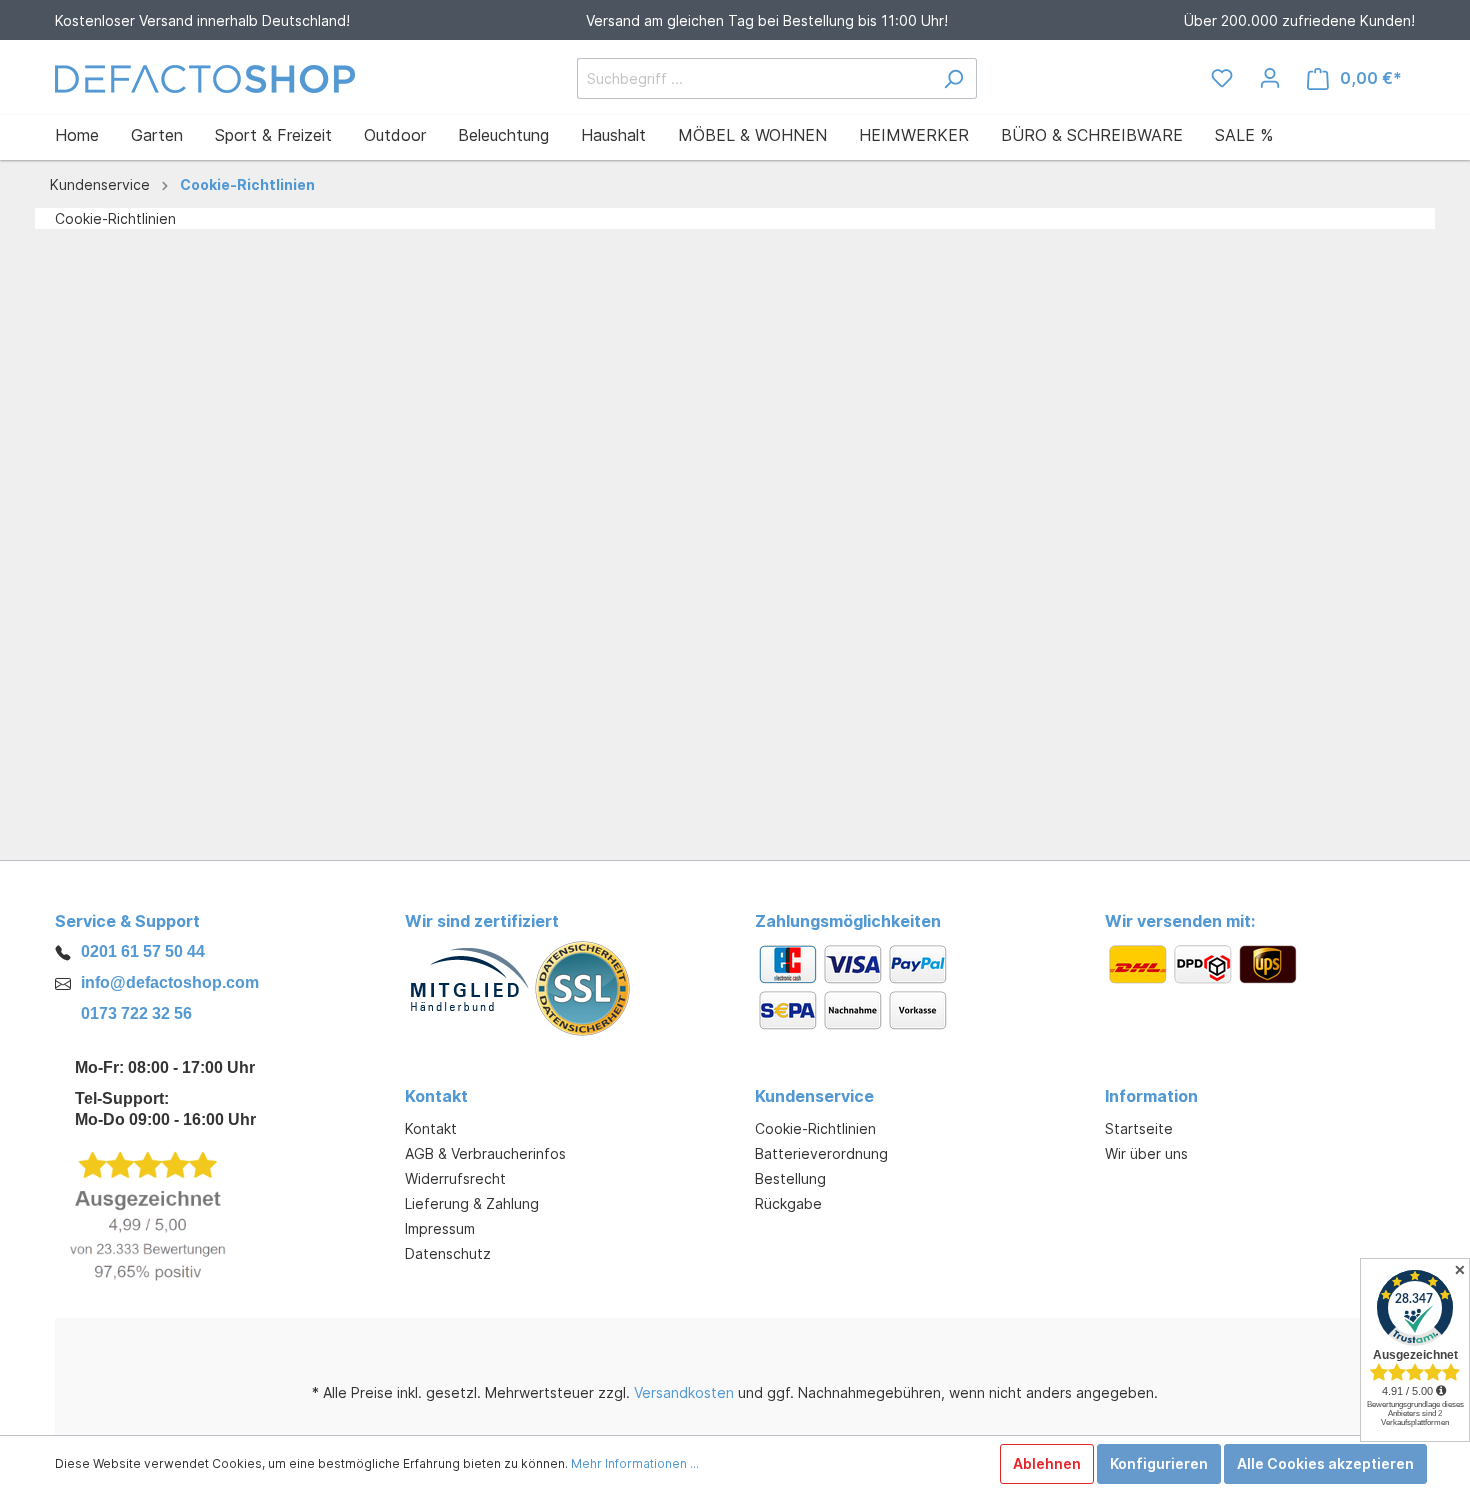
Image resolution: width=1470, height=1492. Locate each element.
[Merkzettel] (1222, 78)
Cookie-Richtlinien (815, 1128)
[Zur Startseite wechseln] (205, 79)
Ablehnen (1047, 1463)
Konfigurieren (1159, 1463)
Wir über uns (1146, 1153)
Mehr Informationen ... (635, 1463)
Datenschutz (448, 1253)
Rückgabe (788, 1203)
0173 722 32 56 (136, 1013)
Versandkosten (684, 1392)
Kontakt (431, 1128)
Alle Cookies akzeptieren (1325, 1463)
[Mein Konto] (1270, 78)
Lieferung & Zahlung (472, 1203)
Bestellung (790, 1178)
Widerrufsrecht (455, 1178)
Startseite (1139, 1128)
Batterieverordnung (821, 1153)
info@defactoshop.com (170, 982)
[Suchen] (953, 78)
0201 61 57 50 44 (143, 951)
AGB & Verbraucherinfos (485, 1153)
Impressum (440, 1228)
